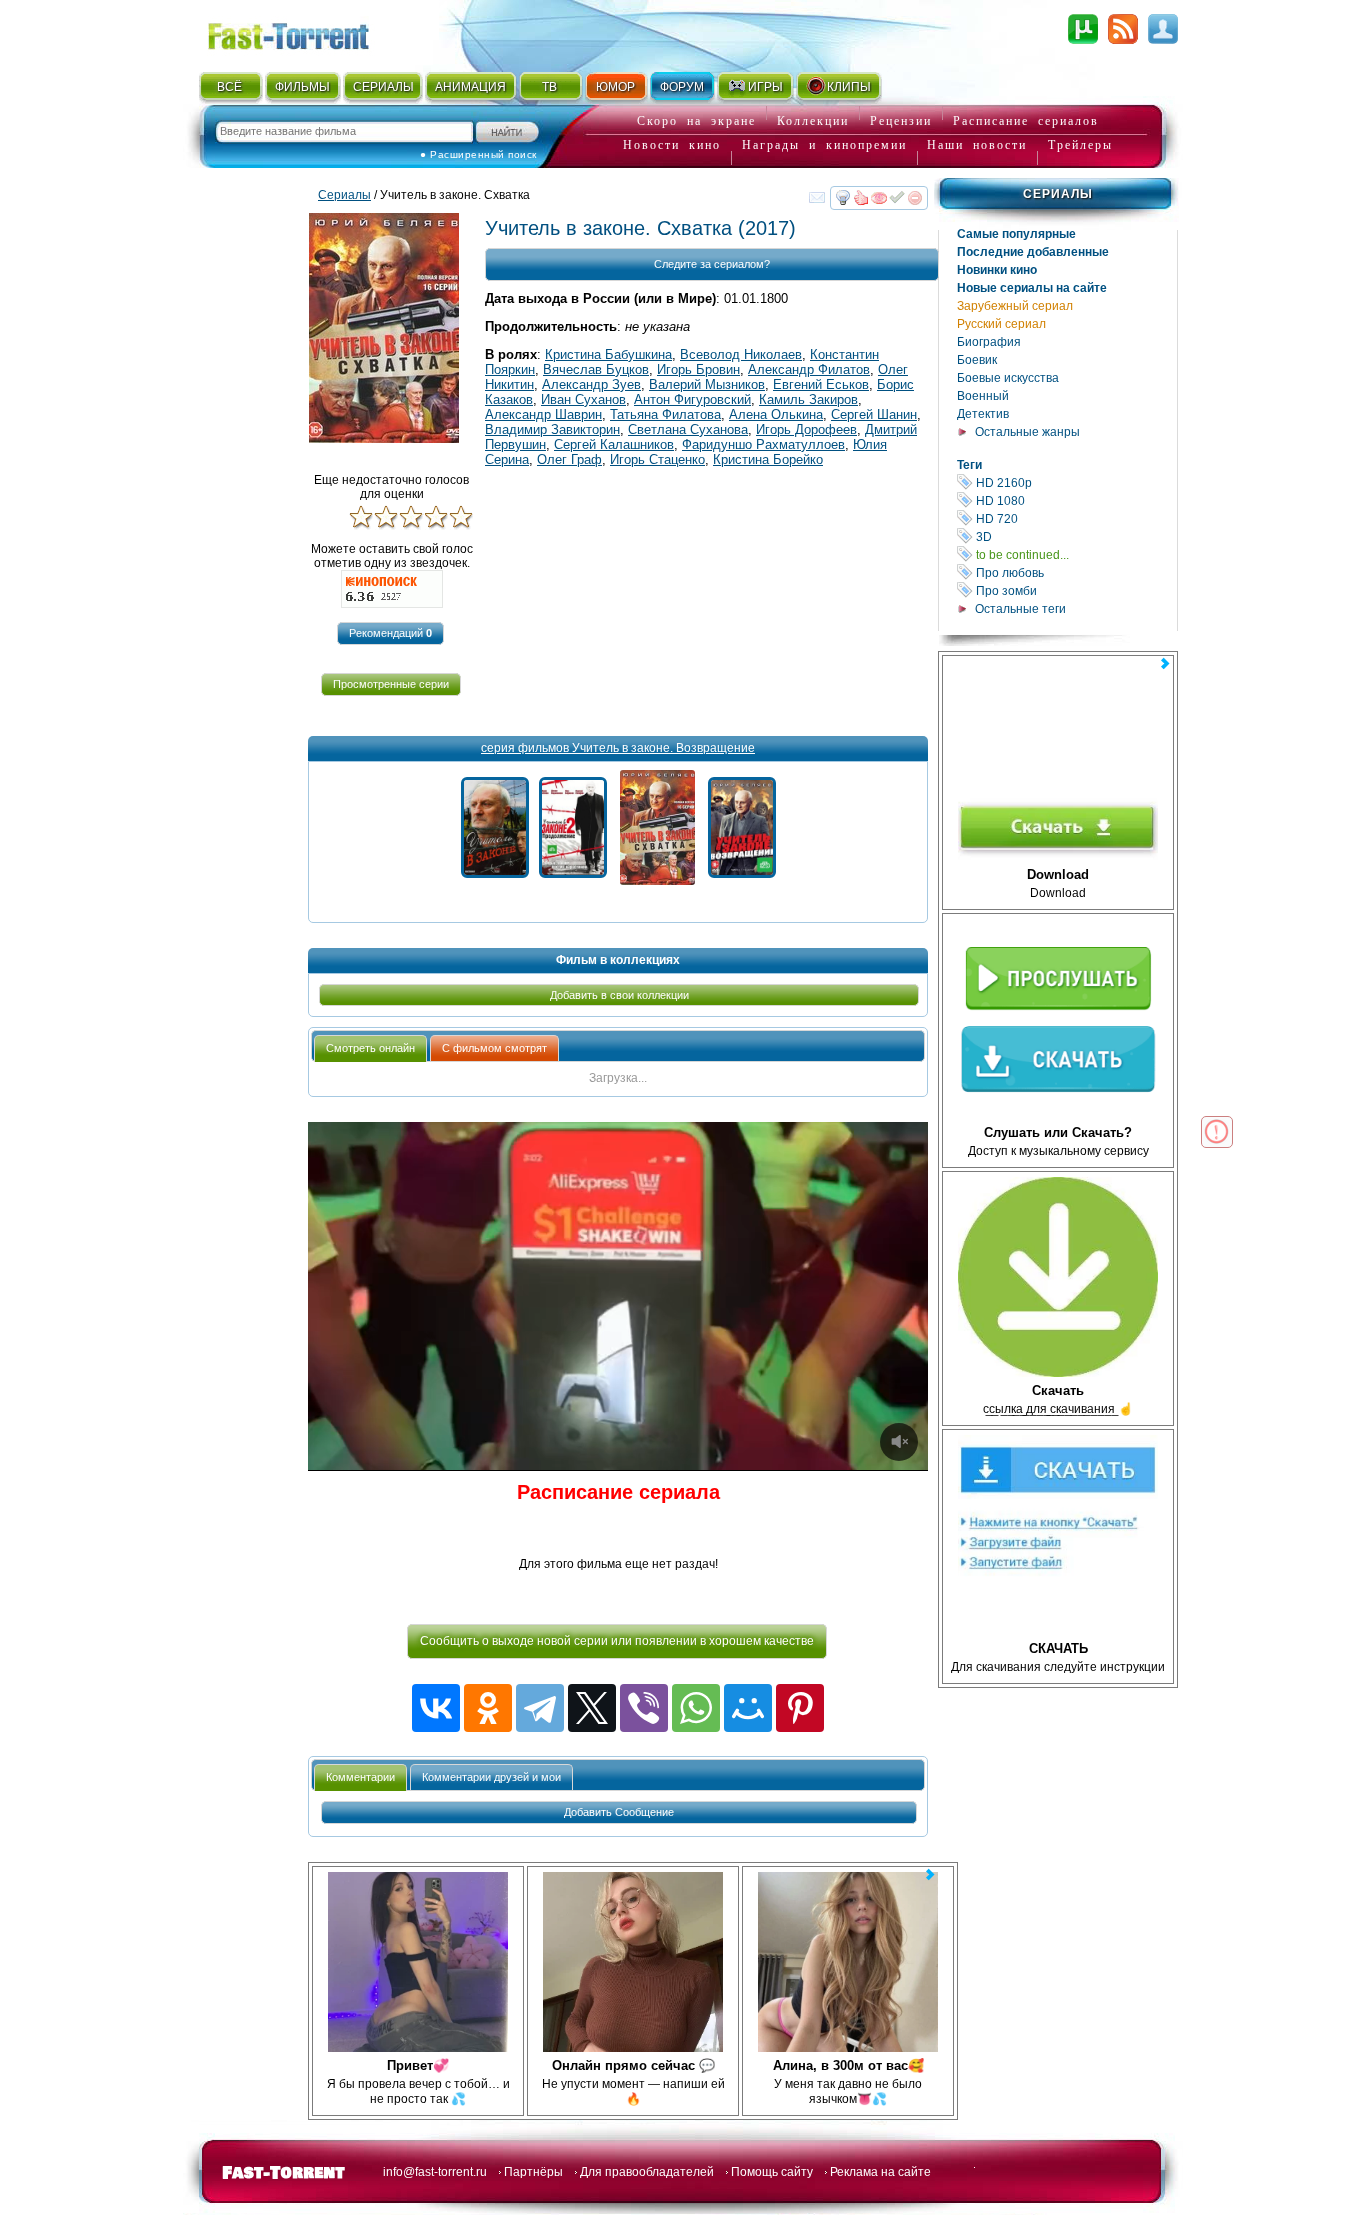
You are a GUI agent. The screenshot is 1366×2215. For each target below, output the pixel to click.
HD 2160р (1075, 482)
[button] (390, 633)
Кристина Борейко (768, 459)
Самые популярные (1016, 234)
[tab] (370, 1048)
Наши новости (977, 145)
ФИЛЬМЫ (302, 87)
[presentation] (370, 1048)
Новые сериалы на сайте (1032, 288)
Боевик (977, 360)
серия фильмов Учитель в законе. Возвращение (618, 748)
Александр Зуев (591, 384)
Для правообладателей (647, 2172)
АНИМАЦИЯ (470, 87)
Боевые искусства (1008, 378)
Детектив (983, 414)
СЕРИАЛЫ (383, 87)
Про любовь (1075, 572)
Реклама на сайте (880, 2172)
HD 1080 (1075, 500)
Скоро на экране (696, 121)
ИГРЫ (765, 87)
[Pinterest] (800, 1708)
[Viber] (644, 1708)
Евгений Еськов (821, 384)
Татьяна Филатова (665, 414)
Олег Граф (569, 459)
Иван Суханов (583, 399)
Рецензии (901, 121)
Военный (983, 396)
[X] (592, 1708)
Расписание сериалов (1026, 121)
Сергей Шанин (874, 414)
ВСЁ (229, 87)
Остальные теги (1020, 609)
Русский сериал (1001, 324)
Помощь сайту (772, 2172)
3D (1075, 536)
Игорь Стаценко (657, 459)
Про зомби (1075, 590)
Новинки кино (997, 270)
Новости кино (672, 145)
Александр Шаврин (543, 414)
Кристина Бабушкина (608, 354)
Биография (989, 342)
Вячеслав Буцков (596, 369)
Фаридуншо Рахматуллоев (763, 444)
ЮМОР (615, 87)
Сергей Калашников (614, 444)
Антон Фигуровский (692, 399)
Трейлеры (1080, 145)
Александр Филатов (809, 369)
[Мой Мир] (748, 1708)
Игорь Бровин (698, 369)
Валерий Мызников (707, 384)
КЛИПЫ (849, 87)
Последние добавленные (1033, 252)
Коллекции (813, 121)
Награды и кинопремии (824, 145)
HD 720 (1075, 518)
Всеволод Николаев (741, 354)
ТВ (549, 87)
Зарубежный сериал (1015, 306)
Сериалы (1058, 194)
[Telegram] (540, 1708)
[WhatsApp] (696, 1708)
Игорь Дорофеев (806, 429)
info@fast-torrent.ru (435, 2172)
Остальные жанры (1027, 432)
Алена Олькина (776, 414)
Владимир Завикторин (552, 429)
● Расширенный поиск (478, 154)
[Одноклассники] (488, 1708)
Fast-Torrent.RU (308, 32)
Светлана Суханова (688, 429)
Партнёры (533, 2172)
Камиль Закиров (808, 399)
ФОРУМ (682, 87)
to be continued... (1075, 554)
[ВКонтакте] (436, 1708)
